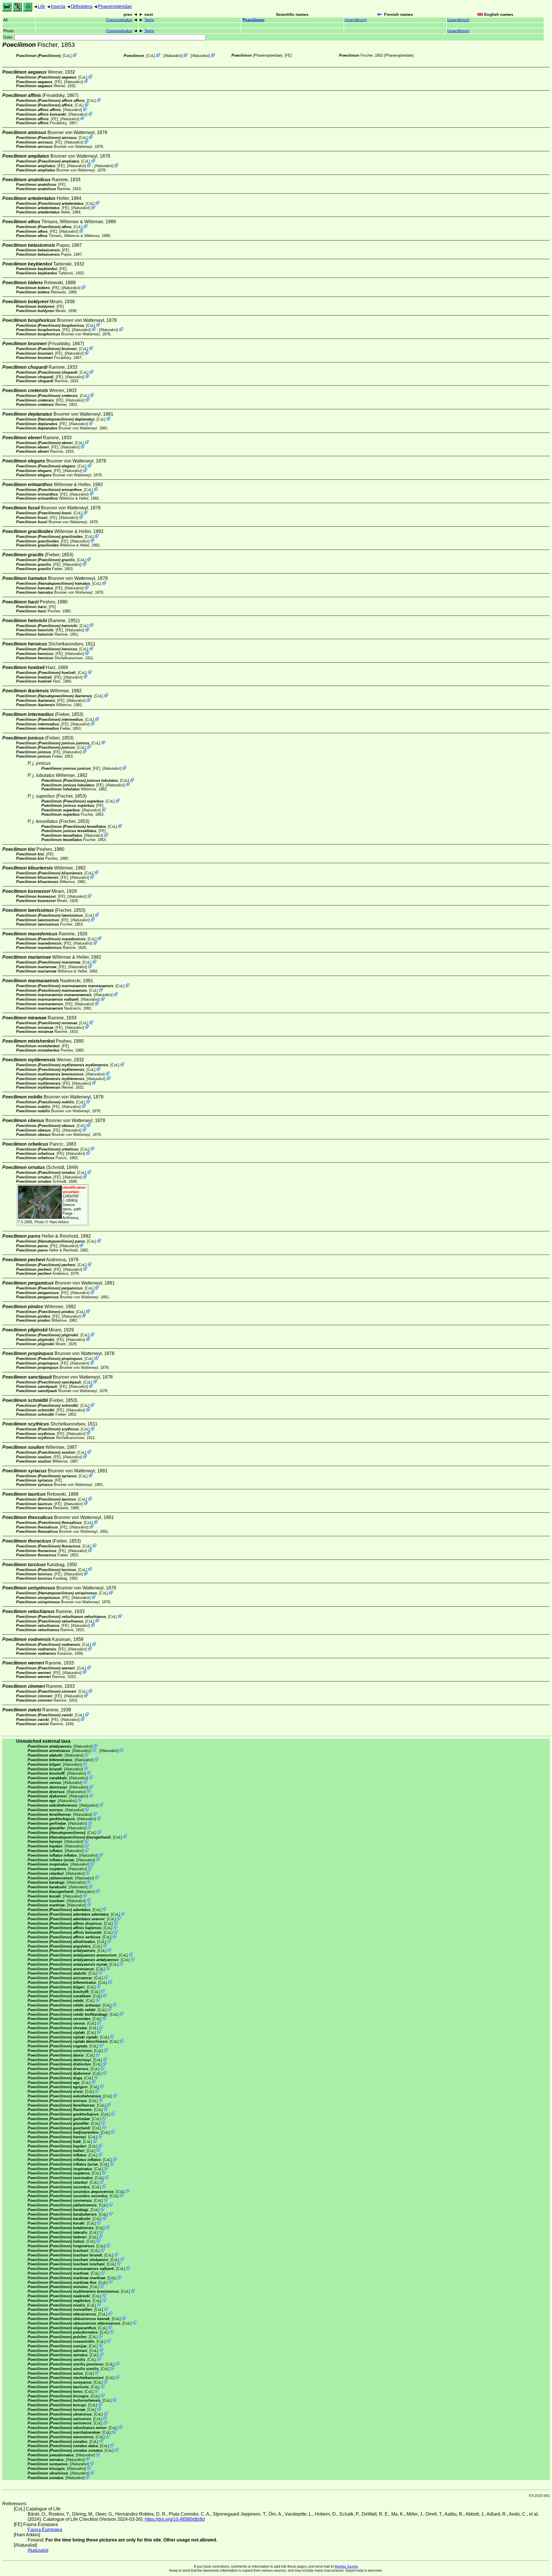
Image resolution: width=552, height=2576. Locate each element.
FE (288, 55)
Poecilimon (254, 20)
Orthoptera (82, 6)
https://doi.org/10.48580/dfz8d (175, 2519)
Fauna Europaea (45, 2530)
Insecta (58, 6)
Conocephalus (119, 20)
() (356, 20)
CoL (67, 56)
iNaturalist (173, 56)
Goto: (9, 37)
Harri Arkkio (59, 1222)
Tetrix (149, 20)
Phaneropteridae (115, 6)
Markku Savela (346, 2567)
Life (41, 6)
